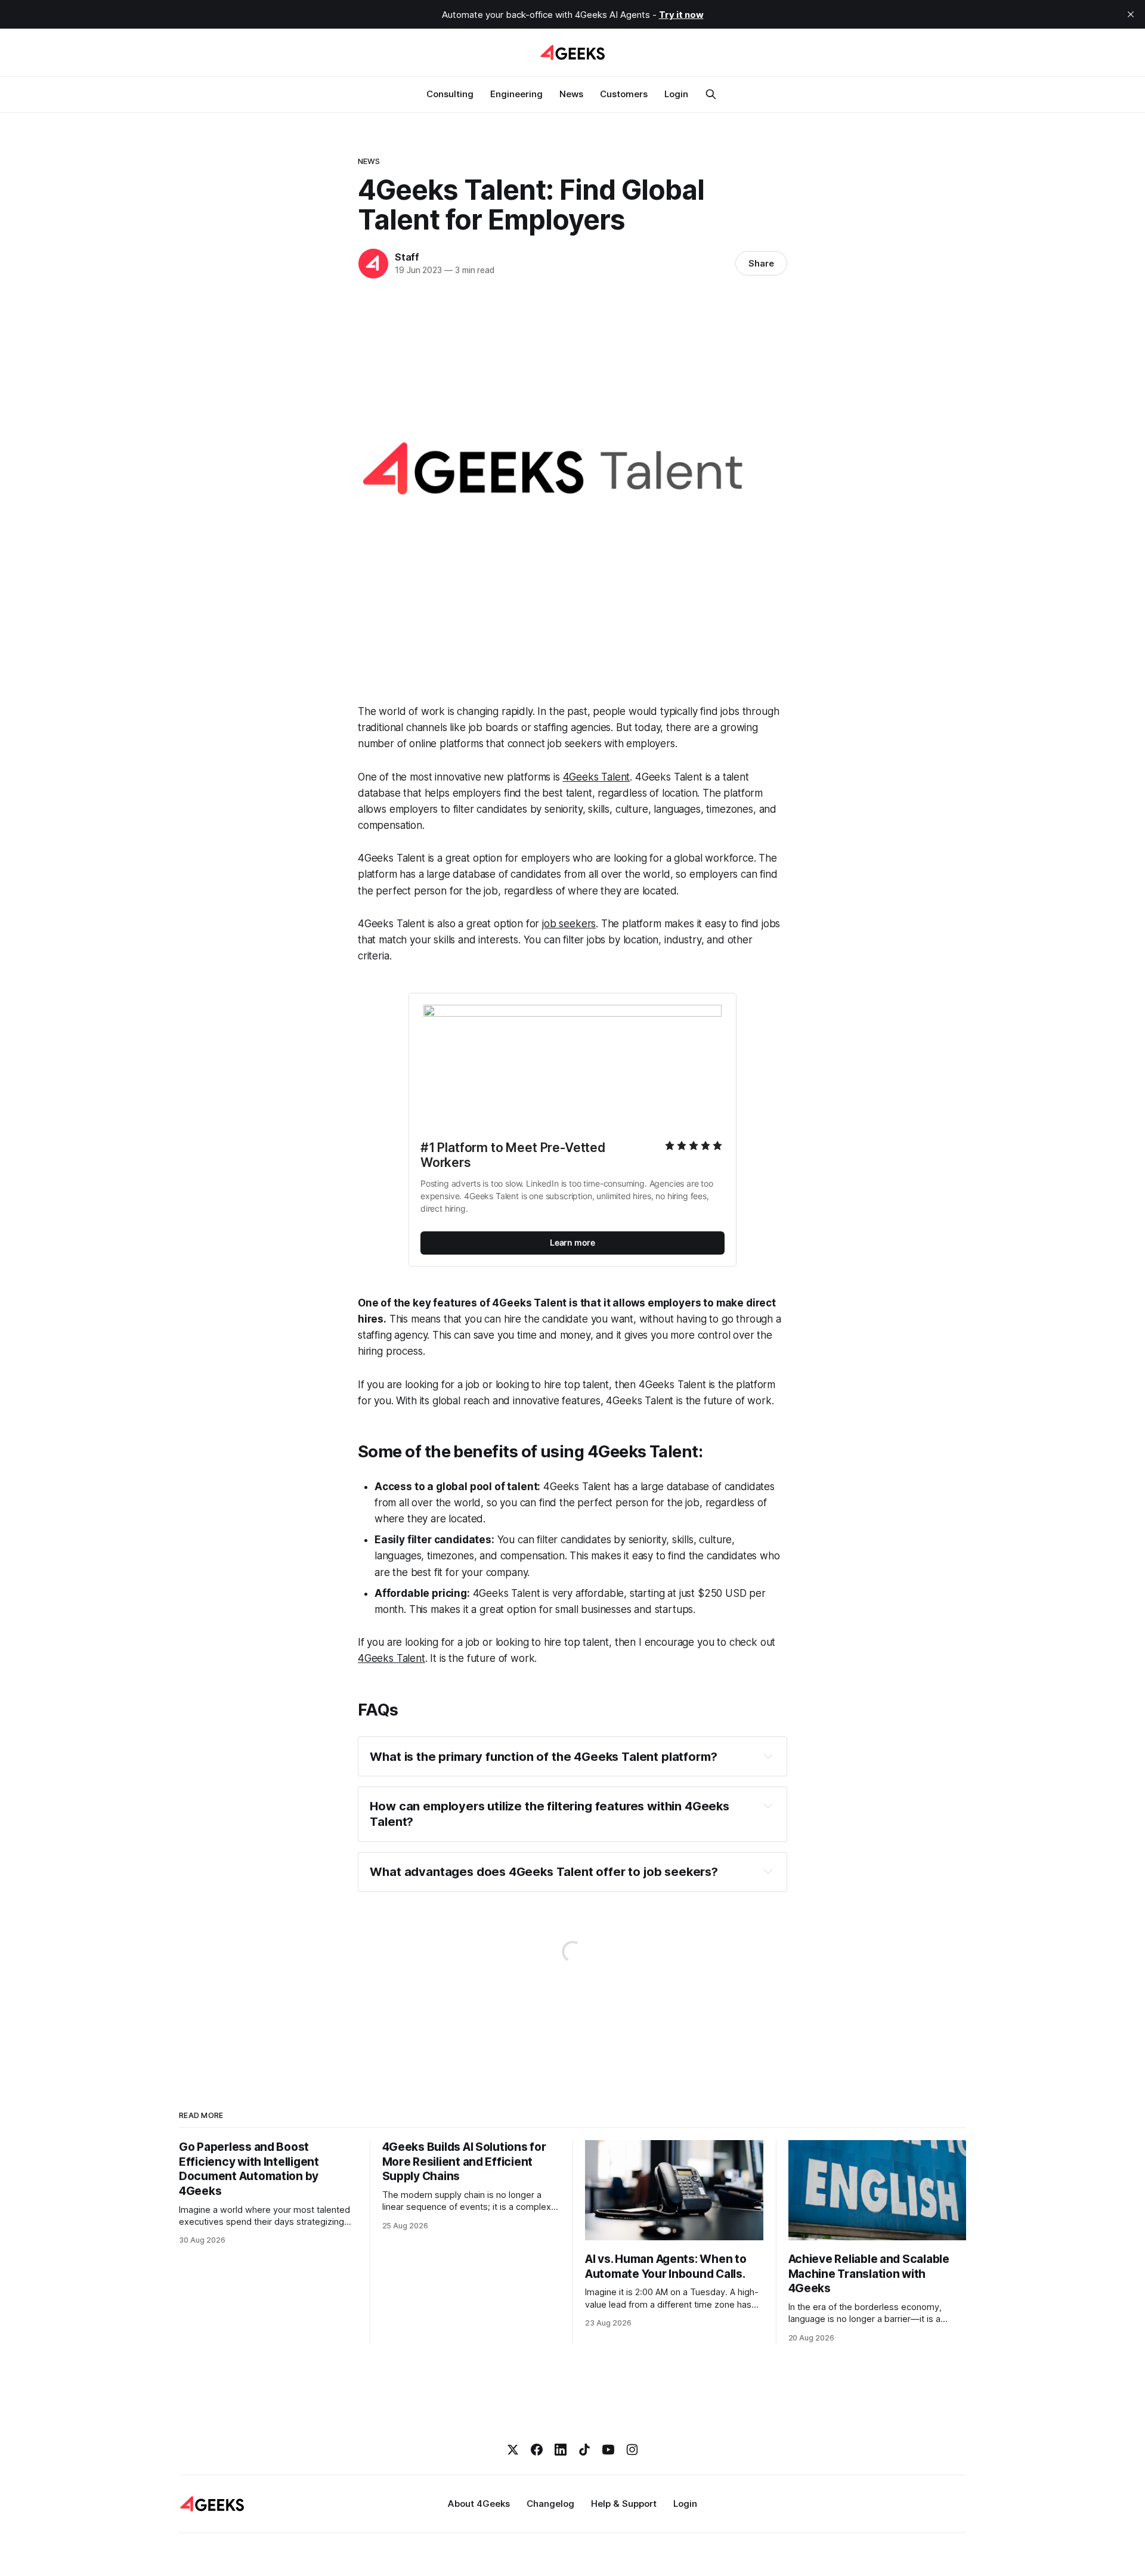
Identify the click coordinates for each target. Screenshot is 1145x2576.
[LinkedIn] (561, 2450)
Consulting (450, 94)
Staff (407, 257)
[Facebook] (537, 2450)
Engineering (516, 94)
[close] (1131, 14)
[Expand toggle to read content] (768, 1756)
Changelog (550, 2504)
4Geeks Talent (597, 777)
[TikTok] (584, 2450)
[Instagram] (632, 2450)
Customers (624, 94)
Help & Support (624, 2504)
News (571, 94)
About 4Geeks (479, 2504)
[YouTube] (608, 2450)
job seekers (569, 924)
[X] (513, 2450)
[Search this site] (711, 94)
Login (676, 94)
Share (761, 263)
